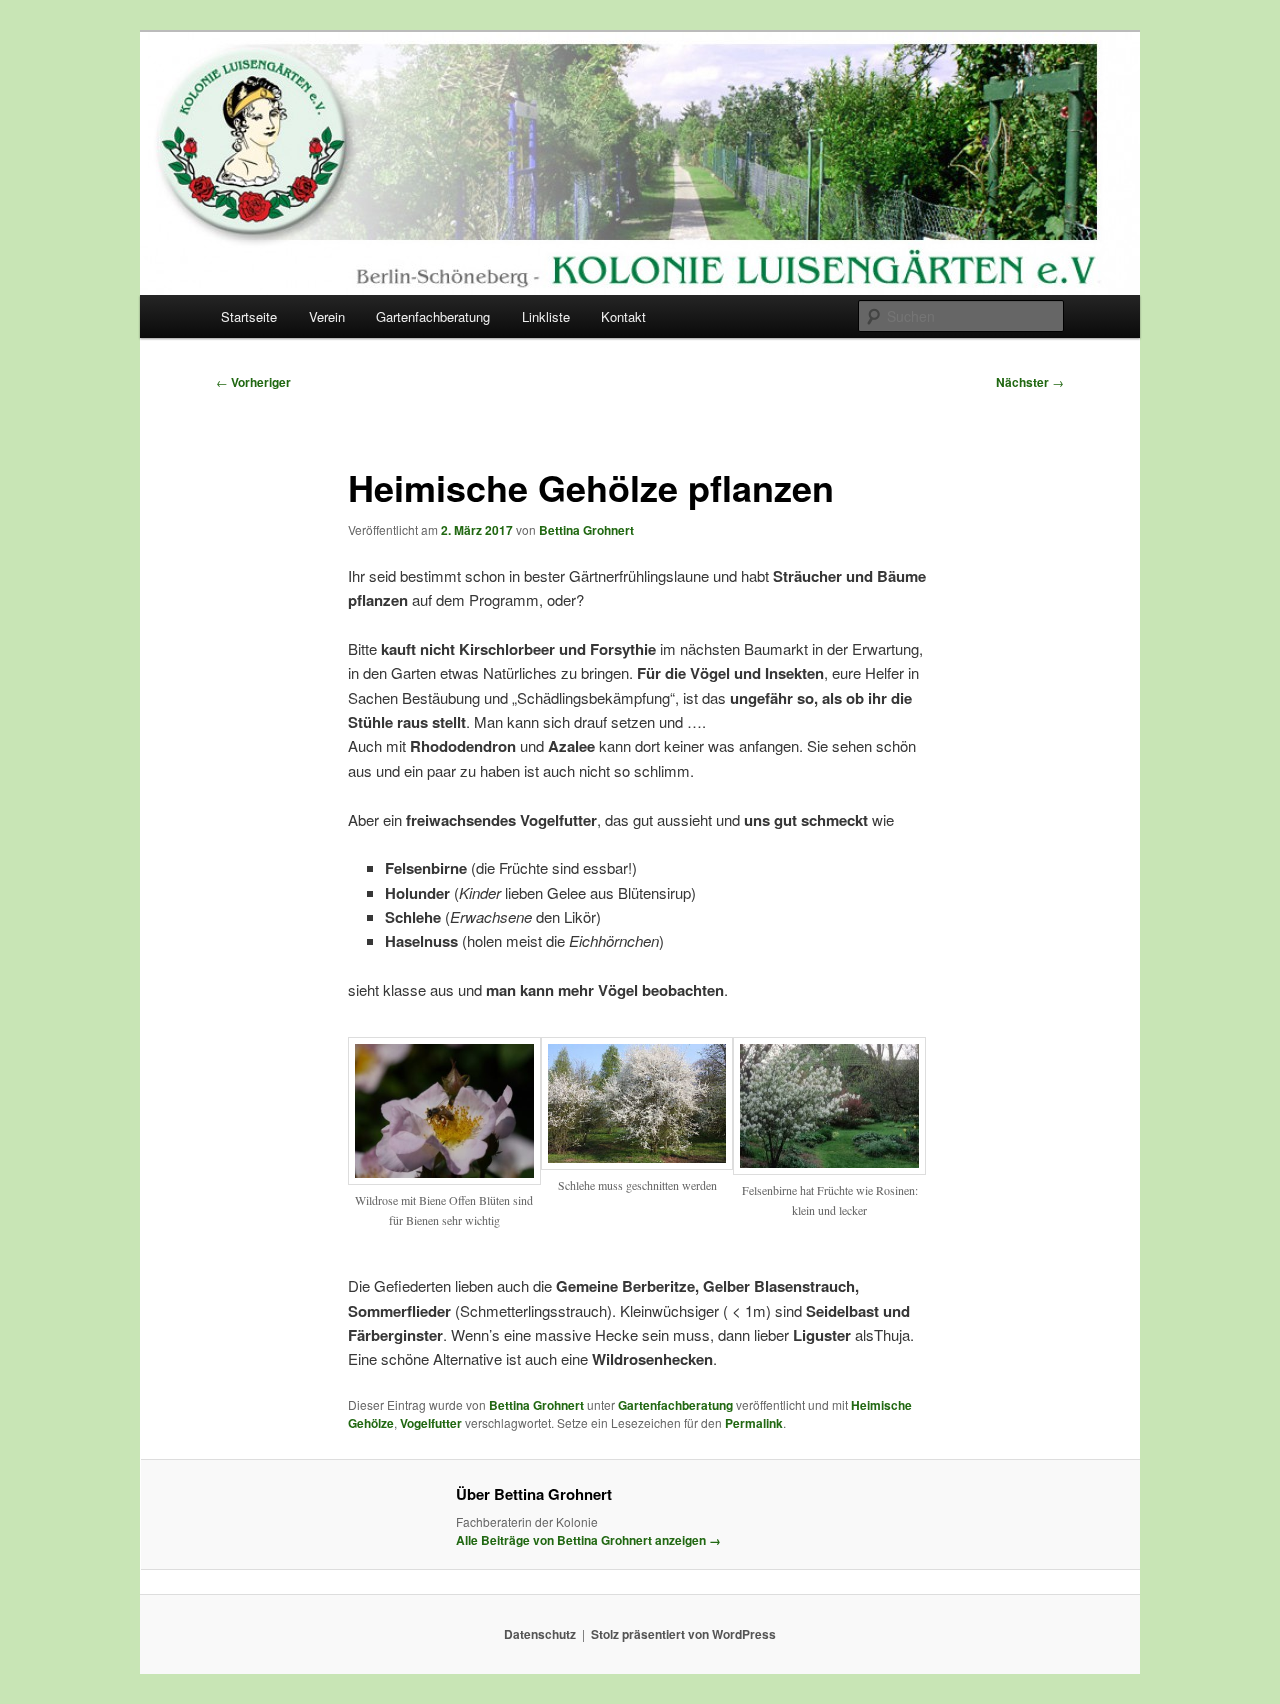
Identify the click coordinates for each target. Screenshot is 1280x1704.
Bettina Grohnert (586, 530)
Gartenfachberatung (433, 316)
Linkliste (546, 316)
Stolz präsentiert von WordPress (683, 1634)
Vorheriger (253, 382)
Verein (327, 316)
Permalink (754, 1423)
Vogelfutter (431, 1423)
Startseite (249, 316)
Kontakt (623, 316)
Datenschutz (540, 1634)
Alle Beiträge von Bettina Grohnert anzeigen (588, 1540)
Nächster (1030, 382)
